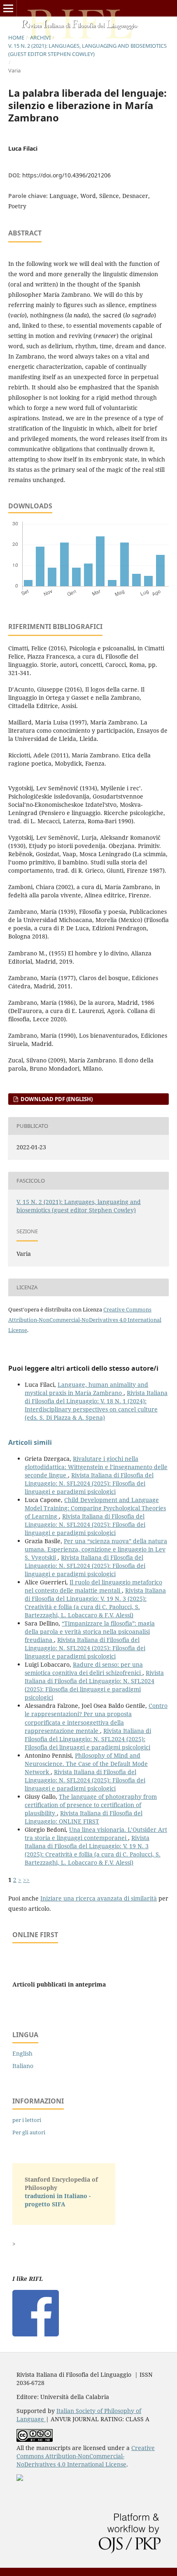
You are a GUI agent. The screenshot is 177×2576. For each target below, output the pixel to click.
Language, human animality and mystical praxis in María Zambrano (86, 1389)
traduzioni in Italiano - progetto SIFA (58, 2200)
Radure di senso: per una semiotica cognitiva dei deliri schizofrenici (84, 1669)
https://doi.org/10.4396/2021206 (66, 175)
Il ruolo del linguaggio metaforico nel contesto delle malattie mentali (93, 1586)
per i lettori (27, 2120)
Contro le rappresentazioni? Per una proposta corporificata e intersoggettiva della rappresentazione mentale (96, 1718)
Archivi (40, 37)
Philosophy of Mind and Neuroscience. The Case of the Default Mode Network (86, 1764)
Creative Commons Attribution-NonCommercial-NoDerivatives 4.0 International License (85, 1320)
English (22, 2053)
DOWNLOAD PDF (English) (56, 1099)
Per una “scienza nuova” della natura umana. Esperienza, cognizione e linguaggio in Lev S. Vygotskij (96, 1549)
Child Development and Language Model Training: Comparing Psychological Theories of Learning (95, 1508)
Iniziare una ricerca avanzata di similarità (99, 1898)
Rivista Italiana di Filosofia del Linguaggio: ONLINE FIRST (84, 1817)
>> (26, 1880)
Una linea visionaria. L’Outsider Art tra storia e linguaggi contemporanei (96, 1834)
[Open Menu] (8, 8)
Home (16, 37)
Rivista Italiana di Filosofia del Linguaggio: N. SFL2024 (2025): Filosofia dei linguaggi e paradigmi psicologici (89, 1483)
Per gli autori (29, 2132)
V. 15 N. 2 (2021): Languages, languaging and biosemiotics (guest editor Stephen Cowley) (87, 50)
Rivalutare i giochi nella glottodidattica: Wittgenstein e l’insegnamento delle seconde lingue (96, 1467)
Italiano (23, 2066)
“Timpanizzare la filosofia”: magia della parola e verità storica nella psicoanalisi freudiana (90, 1632)
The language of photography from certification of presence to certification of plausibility (91, 1805)
